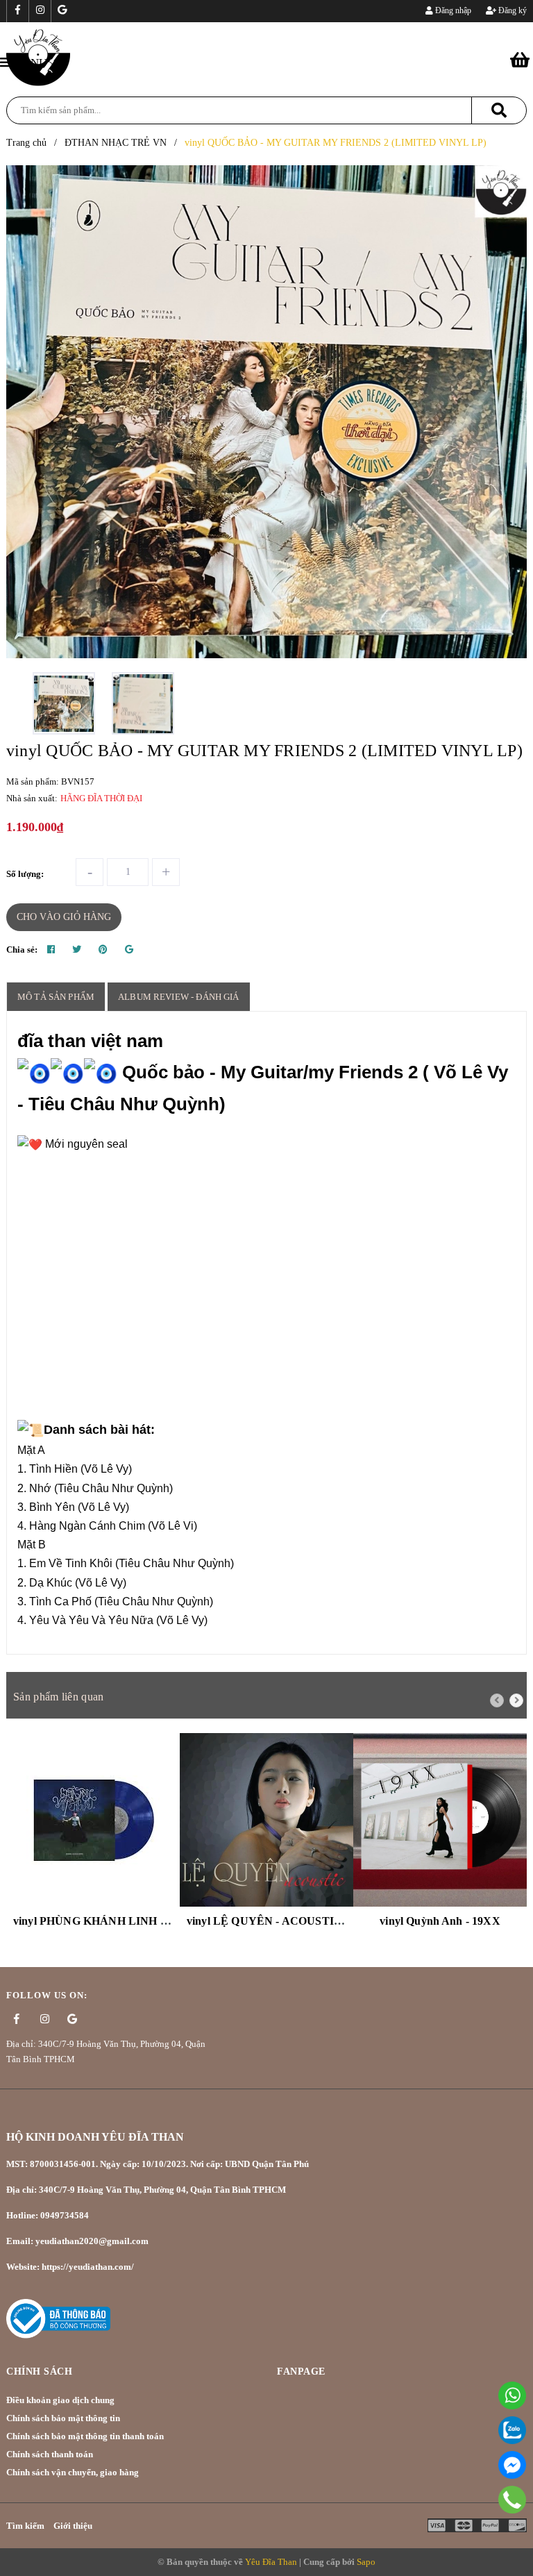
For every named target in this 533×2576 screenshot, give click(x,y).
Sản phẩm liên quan (58, 1697)
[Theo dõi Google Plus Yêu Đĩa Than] (62, 11)
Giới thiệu (73, 2526)
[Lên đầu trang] (505, 2531)
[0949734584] (513, 2499)
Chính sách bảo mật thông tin (63, 2418)
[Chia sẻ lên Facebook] (51, 950)
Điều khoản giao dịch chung (60, 2400)
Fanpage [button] (301, 2372)
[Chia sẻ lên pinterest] (103, 950)
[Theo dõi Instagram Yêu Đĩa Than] (40, 11)
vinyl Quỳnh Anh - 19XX (440, 1921)
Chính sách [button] (39, 2372)
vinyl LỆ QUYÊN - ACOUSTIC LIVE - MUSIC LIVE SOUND (341, 1921)
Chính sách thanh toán (50, 2454)
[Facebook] (512, 2465)
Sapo (366, 2562)
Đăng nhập (452, 10)
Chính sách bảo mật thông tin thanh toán (85, 2436)
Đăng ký (511, 10)
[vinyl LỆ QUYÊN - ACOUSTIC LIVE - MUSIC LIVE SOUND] (266, 1820)
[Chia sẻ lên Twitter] (77, 950)
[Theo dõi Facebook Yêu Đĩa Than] (17, 11)
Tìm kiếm (25, 2526)
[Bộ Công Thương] (58, 2318)
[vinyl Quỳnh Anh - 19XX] (440, 1820)
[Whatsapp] (512, 2395)
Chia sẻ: (22, 950)
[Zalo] (512, 2430)
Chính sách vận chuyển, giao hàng (73, 2472)
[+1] (129, 950)
